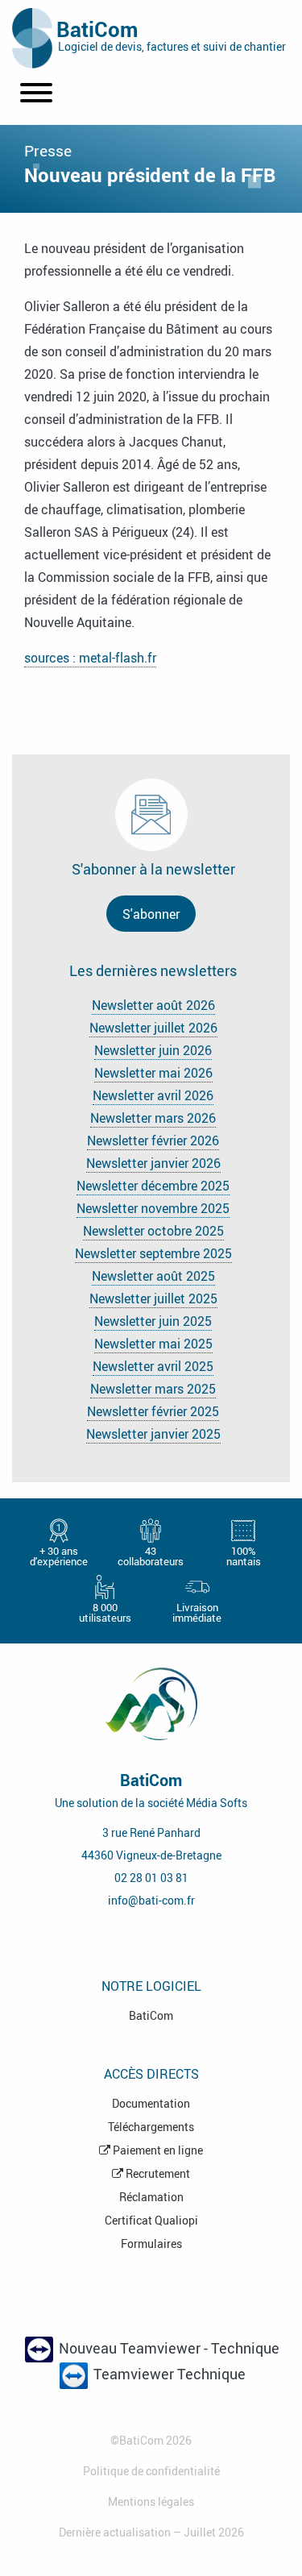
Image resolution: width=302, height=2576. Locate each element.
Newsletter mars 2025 (153, 1389)
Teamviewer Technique (168, 2374)
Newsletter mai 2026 (153, 1073)
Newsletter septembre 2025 (153, 1253)
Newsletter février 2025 (153, 1411)
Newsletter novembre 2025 (153, 1208)
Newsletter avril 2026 (153, 1095)
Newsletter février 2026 (153, 1141)
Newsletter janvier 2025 (153, 1434)
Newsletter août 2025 (153, 1276)
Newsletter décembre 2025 (153, 1186)
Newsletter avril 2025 (153, 1366)
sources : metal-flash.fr (90, 658)
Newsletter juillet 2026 (153, 1028)
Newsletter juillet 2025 (153, 1298)
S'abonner (151, 914)
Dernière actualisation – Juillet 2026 (151, 2532)
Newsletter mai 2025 (153, 1344)
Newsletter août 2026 (153, 1005)
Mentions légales (151, 2501)
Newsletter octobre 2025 (153, 1231)
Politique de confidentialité (151, 2471)
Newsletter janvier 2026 (153, 1163)
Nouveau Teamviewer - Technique (168, 2348)
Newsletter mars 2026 (153, 1118)
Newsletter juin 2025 (153, 1321)
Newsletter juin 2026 (153, 1050)
